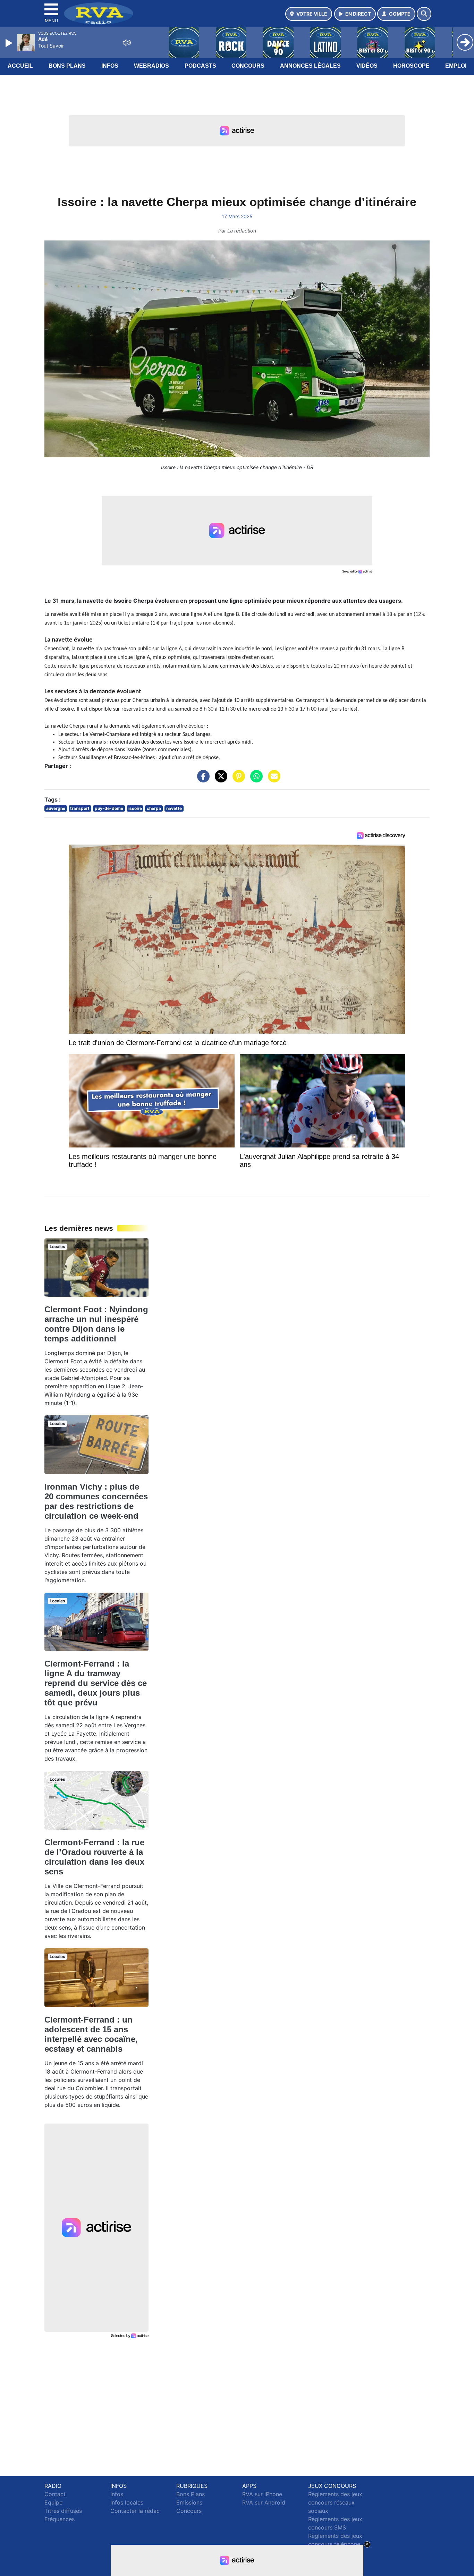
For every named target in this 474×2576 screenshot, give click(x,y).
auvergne (56, 808)
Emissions (189, 2502)
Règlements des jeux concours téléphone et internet (335, 2544)
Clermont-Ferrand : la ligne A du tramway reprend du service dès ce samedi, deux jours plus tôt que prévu (96, 1683)
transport (80, 808)
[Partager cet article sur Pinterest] (237, 780)
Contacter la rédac (135, 2511)
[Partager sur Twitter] (219, 780)
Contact (55, 2494)
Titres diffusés (63, 2511)
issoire (135, 808)
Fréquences (60, 2519)
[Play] (10, 43)
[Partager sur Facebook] (202, 780)
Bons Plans (67, 66)
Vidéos (367, 66)
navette (174, 808)
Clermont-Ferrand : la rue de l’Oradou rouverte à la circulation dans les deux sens (94, 1857)
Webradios (151, 66)
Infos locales (127, 2502)
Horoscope (411, 66)
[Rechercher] (424, 14)
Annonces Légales (310, 66)
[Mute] (127, 43)
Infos (110, 66)
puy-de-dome (109, 808)
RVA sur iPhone (262, 2494)
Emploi (456, 66)
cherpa (154, 808)
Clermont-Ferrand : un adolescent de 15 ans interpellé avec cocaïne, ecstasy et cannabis (91, 2034)
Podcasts (200, 66)
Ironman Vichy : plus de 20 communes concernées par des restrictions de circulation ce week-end (96, 1501)
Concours (248, 66)
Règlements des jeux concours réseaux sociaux (335, 2502)
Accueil (20, 66)
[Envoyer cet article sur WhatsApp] (255, 780)
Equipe (53, 2502)
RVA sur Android (264, 2502)
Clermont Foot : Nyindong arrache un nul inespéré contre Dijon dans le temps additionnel (96, 1324)
